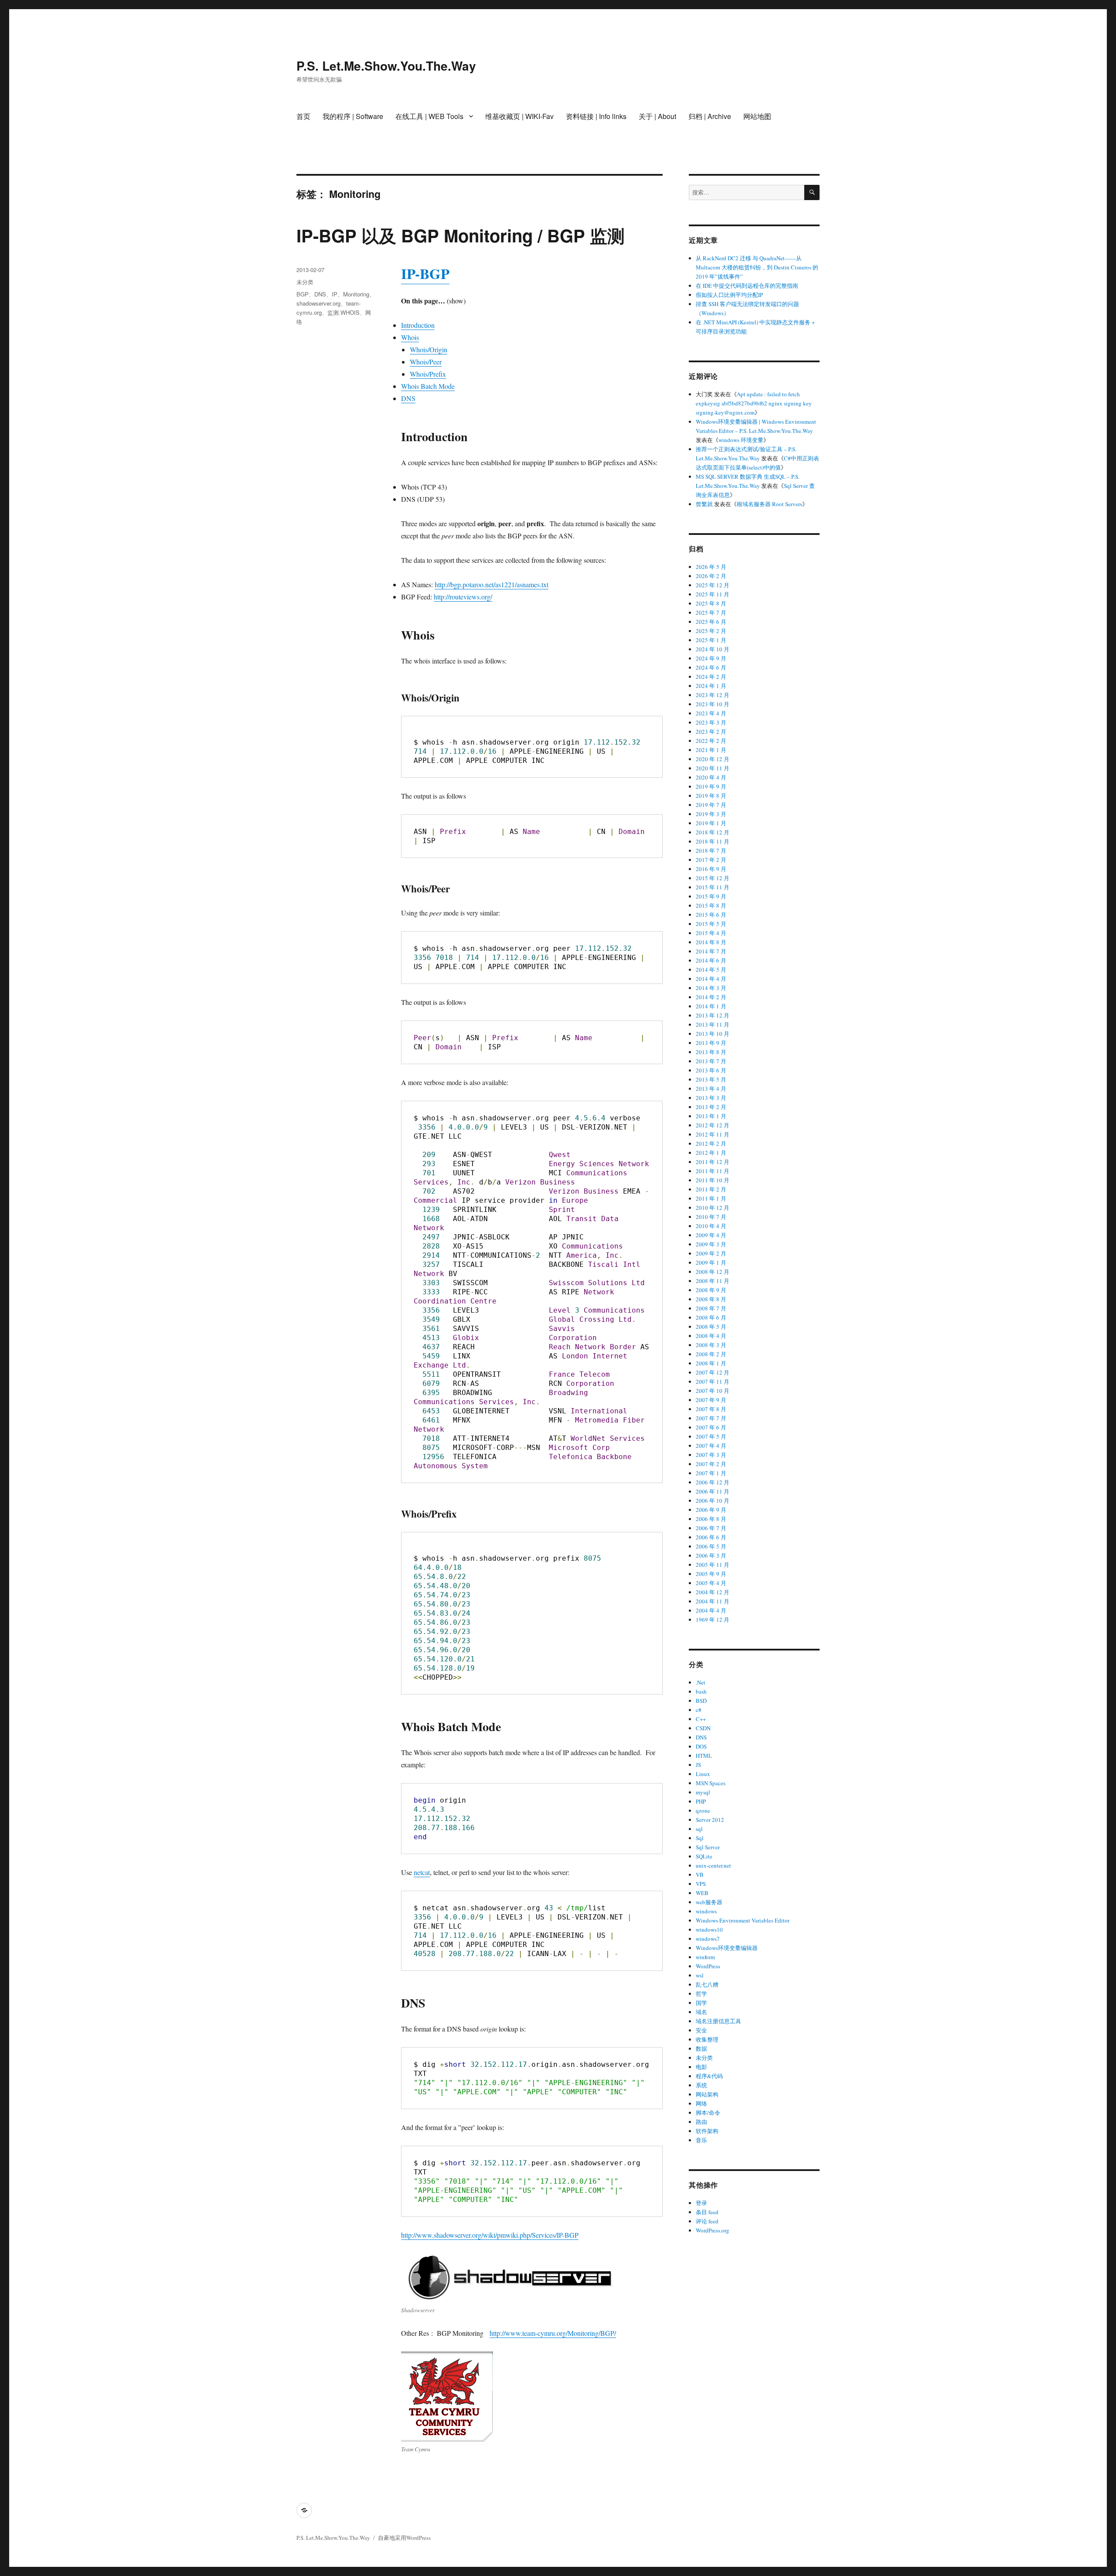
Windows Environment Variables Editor (743, 1920)
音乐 (701, 2140)
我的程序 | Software (353, 116)
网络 (701, 2103)
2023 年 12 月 (713, 695)
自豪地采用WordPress (404, 2538)
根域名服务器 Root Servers (769, 504)
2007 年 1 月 (711, 1473)
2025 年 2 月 (711, 631)
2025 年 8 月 (711, 603)
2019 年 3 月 (711, 814)
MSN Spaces (711, 1783)
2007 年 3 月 (711, 1455)
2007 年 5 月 (711, 1436)
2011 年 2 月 (711, 1189)
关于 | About (657, 116)
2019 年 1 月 (711, 823)
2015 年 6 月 (711, 915)
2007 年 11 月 (713, 1382)
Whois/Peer (426, 362)
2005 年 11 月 (713, 1565)
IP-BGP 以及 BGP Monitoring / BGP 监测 (461, 235)
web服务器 (709, 1902)
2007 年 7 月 (711, 1418)
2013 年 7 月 (711, 1061)
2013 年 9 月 (711, 1043)
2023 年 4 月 (711, 713)
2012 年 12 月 (713, 1125)
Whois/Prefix (428, 374)
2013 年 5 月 (711, 1079)
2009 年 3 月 (711, 1244)
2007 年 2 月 (711, 1464)
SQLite (704, 1856)
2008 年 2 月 (711, 1354)
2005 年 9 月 (711, 1574)
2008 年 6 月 (711, 1317)
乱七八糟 (707, 1984)
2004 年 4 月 (711, 1610)
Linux (703, 1774)
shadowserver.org (318, 303)
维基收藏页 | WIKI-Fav (519, 116)
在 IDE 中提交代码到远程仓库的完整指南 (747, 286)
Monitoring (356, 294)
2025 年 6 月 (711, 622)
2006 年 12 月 (713, 1482)
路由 (701, 2122)
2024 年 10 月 (713, 649)
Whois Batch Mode (428, 386)
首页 (303, 116)
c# (699, 1710)
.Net (701, 1682)
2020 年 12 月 (713, 759)
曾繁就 (704, 504)
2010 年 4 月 (711, 1226)
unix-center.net (713, 1865)
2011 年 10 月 (713, 1180)
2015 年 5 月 (711, 924)
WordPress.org (713, 2230)
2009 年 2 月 (711, 1253)
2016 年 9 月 (711, 869)
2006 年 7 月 (711, 1528)
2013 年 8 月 (711, 1052)
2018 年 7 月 (711, 851)
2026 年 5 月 (711, 567)
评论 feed (707, 2221)
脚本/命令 (708, 2113)
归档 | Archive (710, 116)
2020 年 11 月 (713, 768)
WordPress (708, 1966)
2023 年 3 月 (711, 722)
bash (701, 1691)
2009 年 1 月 (711, 1262)
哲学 (701, 1994)
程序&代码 (709, 2076)
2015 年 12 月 (713, 878)
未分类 (305, 282)
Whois (410, 337)
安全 (701, 2030)
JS (698, 1765)
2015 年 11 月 (713, 887)
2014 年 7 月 (711, 951)
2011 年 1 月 (711, 1198)
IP (335, 294)
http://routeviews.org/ (463, 597)
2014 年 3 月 (711, 988)
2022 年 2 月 (711, 741)
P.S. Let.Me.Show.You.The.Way (386, 66)
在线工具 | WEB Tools (429, 116)
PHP (701, 1801)
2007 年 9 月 (711, 1400)
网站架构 (707, 2094)
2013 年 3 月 (711, 1098)
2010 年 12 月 (713, 1208)
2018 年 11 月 (713, 841)
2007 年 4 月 (711, 1446)
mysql (703, 1792)
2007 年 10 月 (713, 1391)
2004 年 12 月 (713, 1592)
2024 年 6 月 (711, 667)
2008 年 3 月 (711, 1345)
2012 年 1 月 (711, 1153)
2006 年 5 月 (711, 1546)
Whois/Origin (429, 349)
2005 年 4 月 (711, 1583)
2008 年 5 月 (711, 1327)
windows (706, 1911)
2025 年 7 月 (711, 613)
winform (705, 1957)
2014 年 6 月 (711, 960)
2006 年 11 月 (713, 1491)
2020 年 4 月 (711, 777)
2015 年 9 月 (711, 896)
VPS (701, 1884)
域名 (701, 2012)
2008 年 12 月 (713, 1272)
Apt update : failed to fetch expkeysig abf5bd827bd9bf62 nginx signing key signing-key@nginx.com (754, 403)
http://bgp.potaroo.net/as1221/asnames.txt (492, 584)
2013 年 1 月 (711, 1116)
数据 (701, 2049)
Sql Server (708, 1847)
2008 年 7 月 (711, 1308)
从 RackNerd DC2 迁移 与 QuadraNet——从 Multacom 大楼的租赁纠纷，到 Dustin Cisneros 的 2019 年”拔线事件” (757, 267)
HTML (704, 1756)
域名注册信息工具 (718, 2021)
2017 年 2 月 (711, 860)
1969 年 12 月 (713, 1620)
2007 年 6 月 (711, 1427)
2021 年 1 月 (711, 750)
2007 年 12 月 (713, 1372)
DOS (701, 1746)
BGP (303, 294)
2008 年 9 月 (711, 1290)
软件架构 (707, 2131)
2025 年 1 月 (711, 640)
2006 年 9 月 (711, 1510)
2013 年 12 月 (713, 1015)
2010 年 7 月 (711, 1217)
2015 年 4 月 (711, 933)
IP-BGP (425, 273)
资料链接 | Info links (596, 116)
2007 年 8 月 (711, 1409)
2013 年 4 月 (711, 1089)
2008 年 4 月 (711, 1336)
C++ (701, 1719)
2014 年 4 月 (711, 979)
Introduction (418, 325)
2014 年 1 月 (711, 1006)
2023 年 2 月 (711, 732)
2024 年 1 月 (711, 686)
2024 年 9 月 (711, 658)
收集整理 (707, 2039)
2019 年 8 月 (711, 796)
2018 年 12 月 (713, 832)
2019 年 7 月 (711, 805)
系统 (701, 2085)
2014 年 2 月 (711, 997)
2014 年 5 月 (711, 970)
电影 (701, 2067)
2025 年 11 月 (713, 594)
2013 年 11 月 (713, 1024)
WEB (702, 1893)
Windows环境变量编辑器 (727, 1948)
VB (700, 1875)
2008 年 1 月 (711, 1363)
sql (699, 1829)
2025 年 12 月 (713, 585)
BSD (701, 1701)
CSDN (703, 1728)
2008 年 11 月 (713, 1281)
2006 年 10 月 (713, 1501)
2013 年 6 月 (711, 1070)
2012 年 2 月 (711, 1143)
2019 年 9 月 (711, 786)
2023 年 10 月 (713, 704)
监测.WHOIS (344, 312)
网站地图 (757, 116)
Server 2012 (710, 1820)
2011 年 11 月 (713, 1171)
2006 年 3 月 (711, 1555)
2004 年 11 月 (713, 1601)
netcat (422, 1872)
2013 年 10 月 (713, 1034)
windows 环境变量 (741, 440)
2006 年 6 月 (711, 1537)
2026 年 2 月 (711, 576)
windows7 (708, 1939)
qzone (703, 1810)
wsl (700, 1975)
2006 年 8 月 (711, 1519)
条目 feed (707, 2212)
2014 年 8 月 (711, 942)
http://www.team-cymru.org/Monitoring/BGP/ (553, 2333)
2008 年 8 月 (711, 1299)
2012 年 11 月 (713, 1134)
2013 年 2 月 (711, 1107)
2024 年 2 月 (711, 677)
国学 (701, 2003)
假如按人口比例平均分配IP (729, 295)
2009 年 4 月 (711, 1235)
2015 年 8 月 (711, 905)
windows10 (709, 1929)
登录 (701, 2203)
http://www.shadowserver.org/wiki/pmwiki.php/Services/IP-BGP (490, 2235)
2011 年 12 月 (713, 1162)
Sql (700, 1838)
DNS (408, 398)
